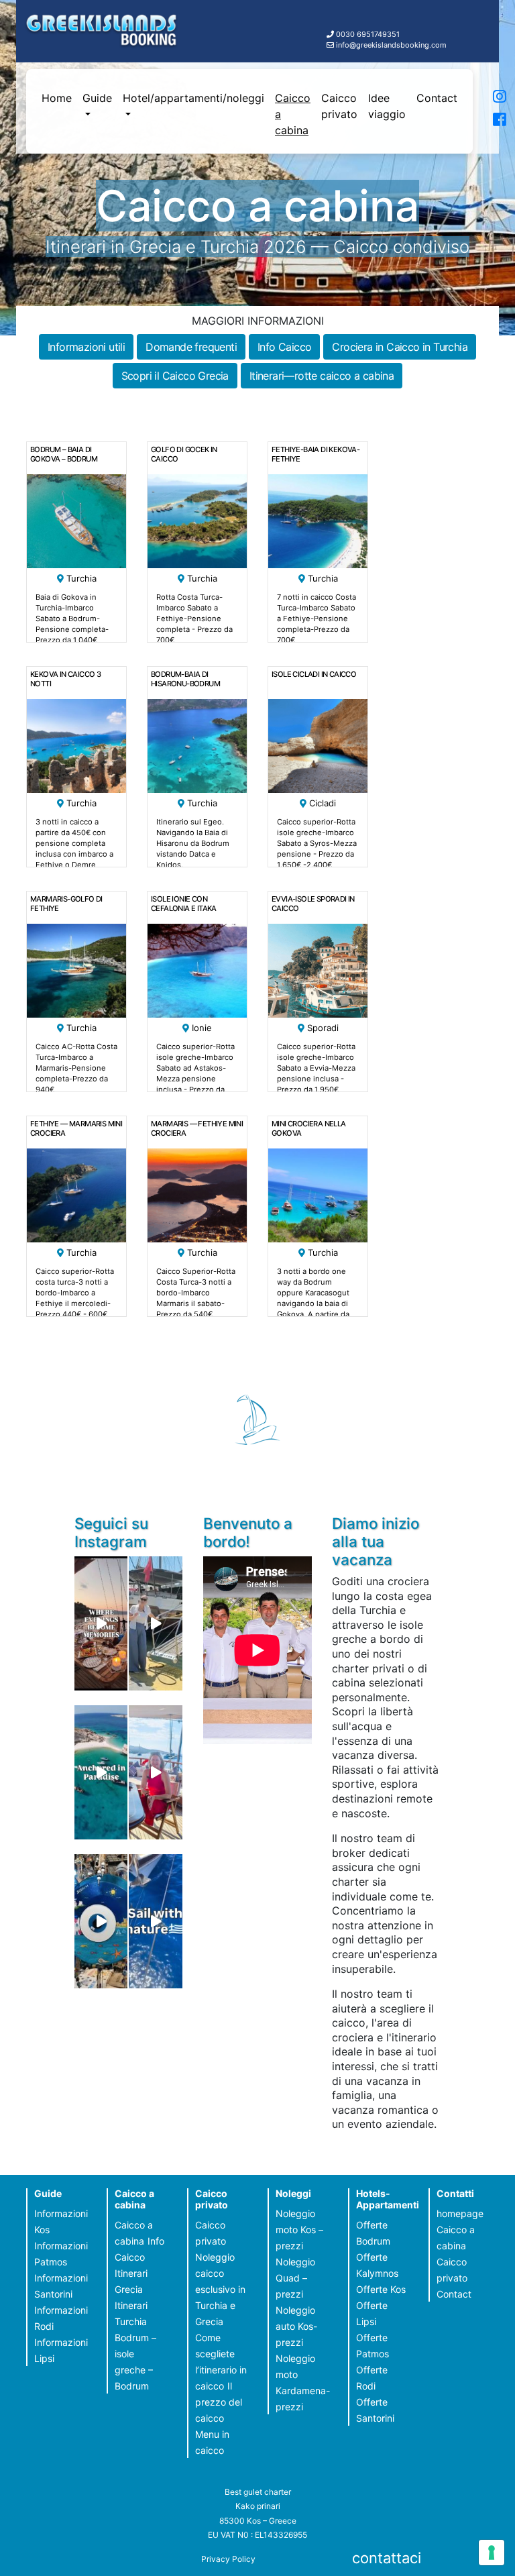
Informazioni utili (86, 347)
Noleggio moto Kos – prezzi (299, 2230)
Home (57, 98)
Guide (97, 98)
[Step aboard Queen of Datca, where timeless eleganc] (155, 1772)
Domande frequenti (191, 347)
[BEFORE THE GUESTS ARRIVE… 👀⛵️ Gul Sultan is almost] (155, 1623)
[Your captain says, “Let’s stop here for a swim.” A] (101, 1772)
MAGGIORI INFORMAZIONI (258, 321)
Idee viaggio (387, 106)
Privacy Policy (228, 2559)
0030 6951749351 (368, 34)
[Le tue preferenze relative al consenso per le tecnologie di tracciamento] (492, 2553)
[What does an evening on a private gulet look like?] (101, 1623)
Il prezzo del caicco (219, 2402)
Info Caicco (284, 347)
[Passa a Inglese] (485, 117)
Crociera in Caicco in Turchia (400, 347)
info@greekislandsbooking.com (391, 45)
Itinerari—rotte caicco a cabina (322, 376)
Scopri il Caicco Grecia (175, 376)
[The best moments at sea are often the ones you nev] (155, 1921)
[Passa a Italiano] (485, 99)
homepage (460, 2213)
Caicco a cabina (293, 114)
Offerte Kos (381, 2289)
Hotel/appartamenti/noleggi (193, 98)
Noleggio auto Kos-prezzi (296, 2326)
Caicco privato (339, 106)
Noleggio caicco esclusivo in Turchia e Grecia (220, 2289)
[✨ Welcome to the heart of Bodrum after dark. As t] (101, 1921)
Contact (437, 98)
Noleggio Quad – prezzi (295, 2278)
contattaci (387, 2558)
